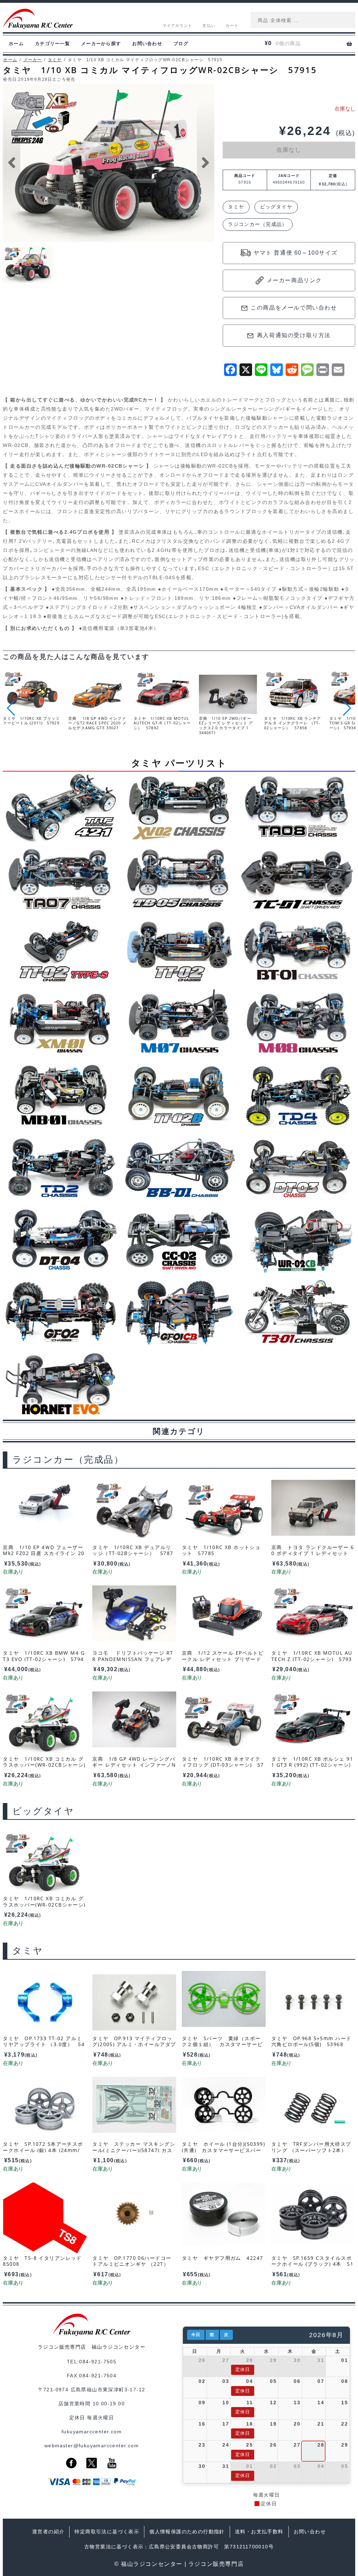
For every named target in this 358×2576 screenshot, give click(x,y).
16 (202, 2424)
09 (202, 2403)
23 (202, 2445)
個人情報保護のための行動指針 (187, 2532)
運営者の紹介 (48, 2532)
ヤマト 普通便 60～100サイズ (295, 253)
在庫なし (289, 150)
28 (249, 2360)
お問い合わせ (147, 44)
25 (249, 2445)
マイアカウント (177, 26)
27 (226, 2360)
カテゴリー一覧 (52, 44)
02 (202, 2381)
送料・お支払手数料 (259, 2532)
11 (250, 2403)
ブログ (181, 44)
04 (249, 2381)
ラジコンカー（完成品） (258, 224)
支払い (209, 26)
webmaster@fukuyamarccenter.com (92, 2446)
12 (273, 2403)
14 (321, 2403)
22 (345, 2424)
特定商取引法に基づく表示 (107, 2532)
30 (297, 2360)
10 (226, 2403)
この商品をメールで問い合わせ (294, 308)
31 (321, 2360)
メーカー (33, 60)
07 (321, 2381)
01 (345, 2360)
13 (297, 2403)
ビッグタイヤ (276, 207)
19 (273, 2424)
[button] (347, 708)
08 (345, 2381)
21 (321, 2424)
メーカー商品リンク (294, 280)
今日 (196, 2335)
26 (202, 2360)
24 (226, 2445)
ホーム (16, 44)
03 (226, 2381)
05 (273, 2381)
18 (249, 2424)
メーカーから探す (101, 44)
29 (273, 2360)
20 (297, 2424)
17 (226, 2424)
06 (297, 2381)
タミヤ (55, 60)
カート (232, 26)
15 (345, 2403)
